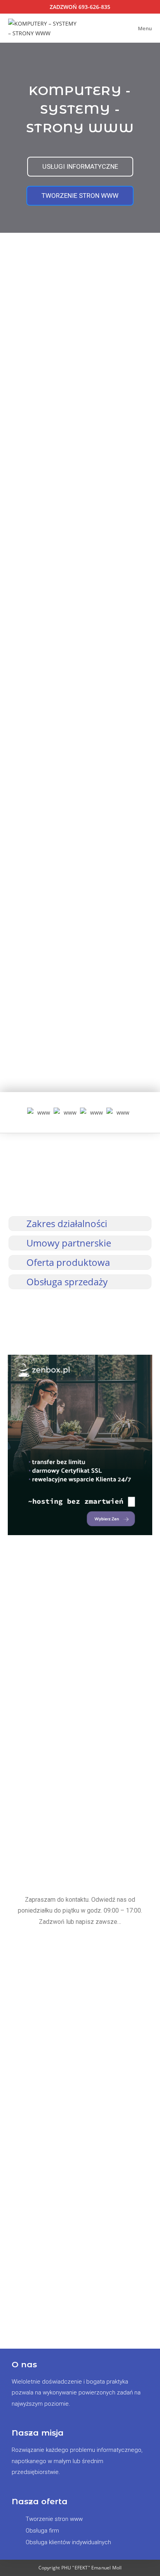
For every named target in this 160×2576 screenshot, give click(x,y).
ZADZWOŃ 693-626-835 (80, 7)
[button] (19, 1113)
